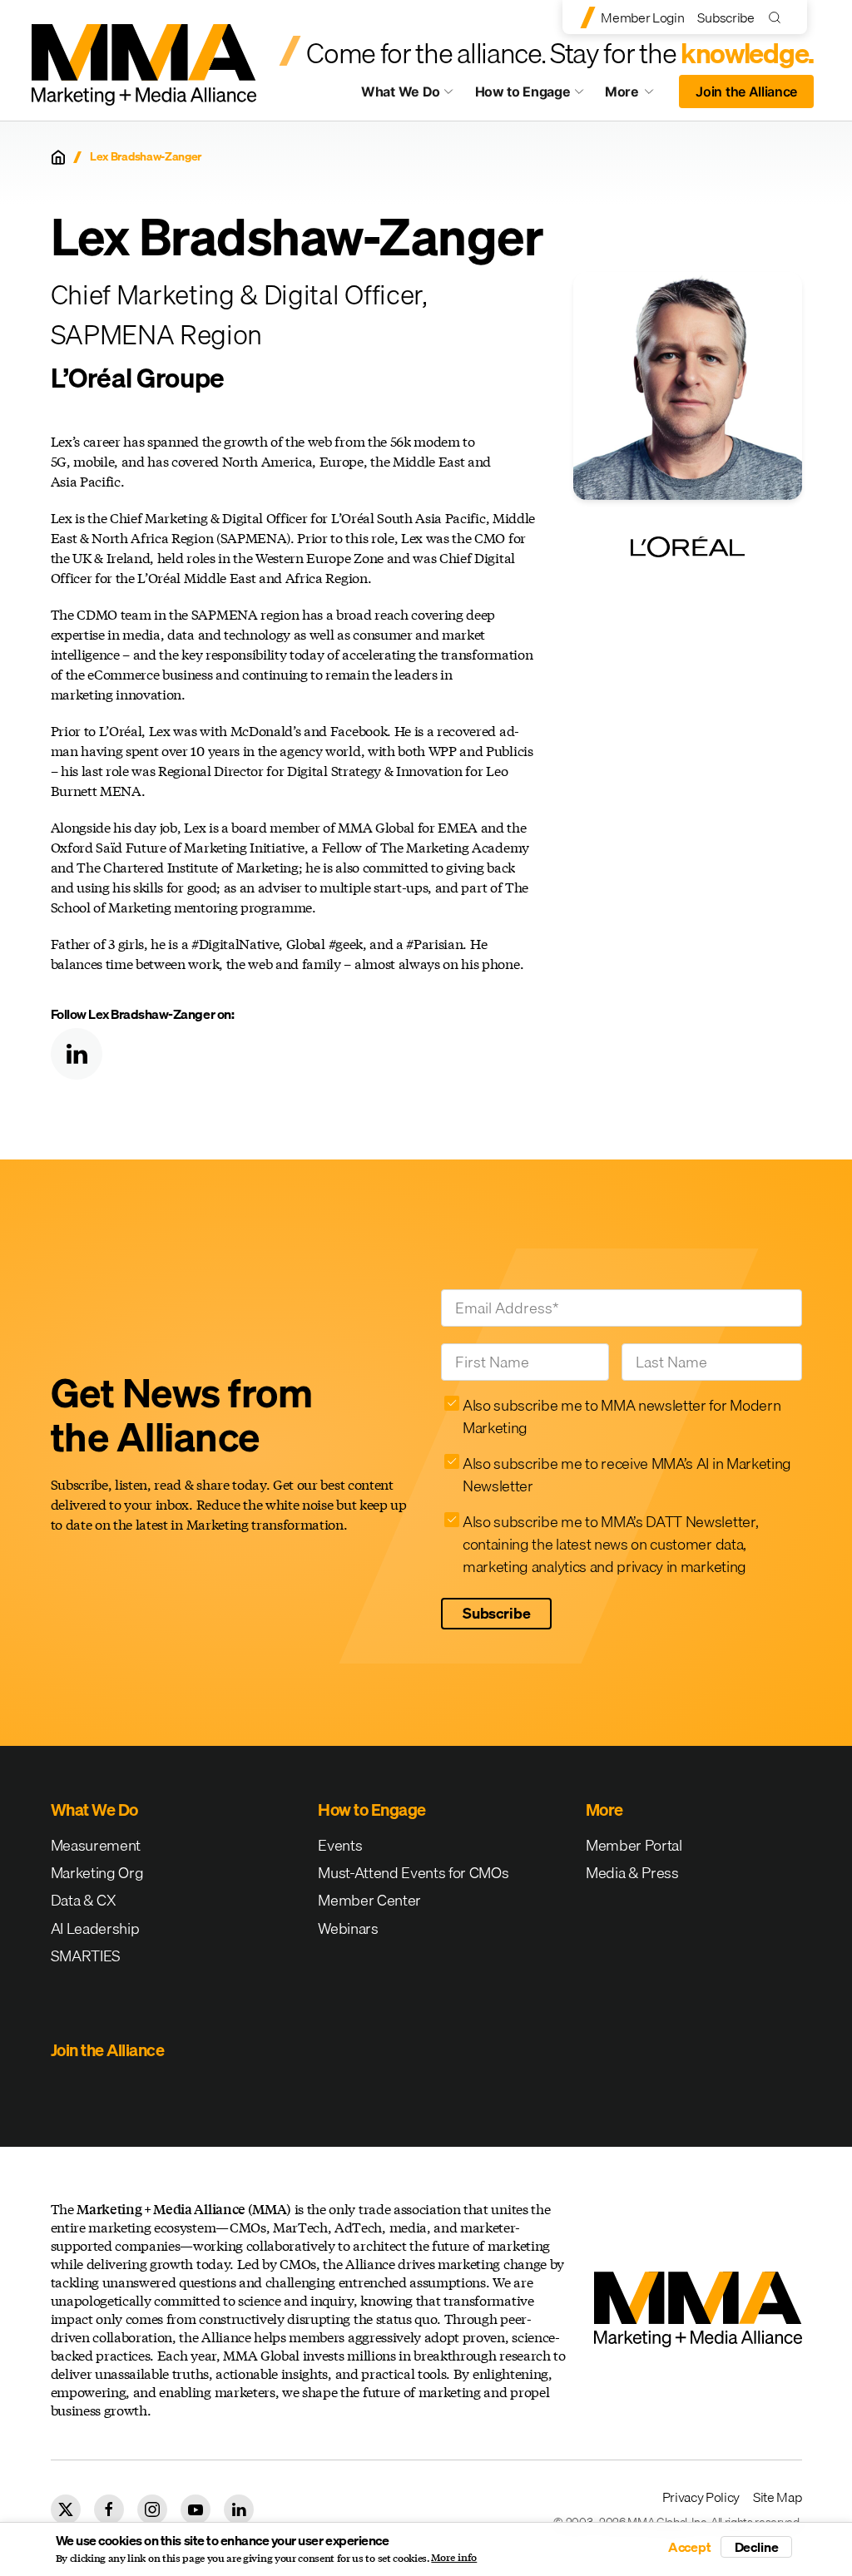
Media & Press (632, 1873)
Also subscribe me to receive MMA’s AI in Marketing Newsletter (627, 1475)
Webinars (348, 1928)
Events (340, 1845)
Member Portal (634, 1845)
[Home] (58, 157)
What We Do (401, 91)
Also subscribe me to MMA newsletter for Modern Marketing (622, 1417)
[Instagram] (152, 2509)
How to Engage (523, 91)
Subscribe (726, 17)
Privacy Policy (701, 2497)
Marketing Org (97, 1873)
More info (454, 2558)
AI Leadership (95, 1928)
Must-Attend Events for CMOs (413, 1873)
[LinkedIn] (77, 1054)
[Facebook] (109, 2509)
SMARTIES (86, 1956)
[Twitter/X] (66, 2509)
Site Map (777, 2497)
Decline (757, 2547)
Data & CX (84, 1900)
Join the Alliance (746, 91)
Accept (690, 2547)
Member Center (369, 1900)
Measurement (96, 1845)
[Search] (778, 17)
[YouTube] (196, 2509)
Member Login (642, 17)
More (637, 96)
